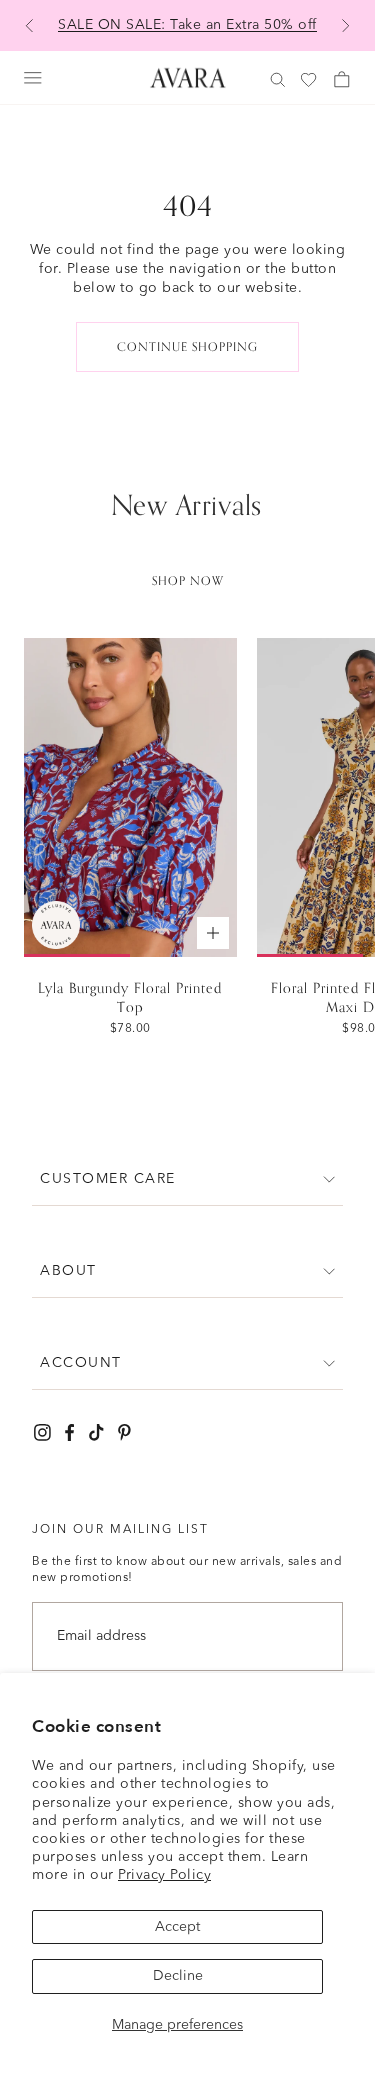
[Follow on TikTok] (96, 1432)
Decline (178, 1976)
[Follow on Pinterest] (124, 1432)
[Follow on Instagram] (42, 1432)
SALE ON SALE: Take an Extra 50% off (187, 25)
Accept (177, 1927)
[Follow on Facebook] (69, 1432)
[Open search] (278, 80)
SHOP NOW (188, 581)
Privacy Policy (164, 1875)
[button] (187, 1179)
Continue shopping (187, 347)
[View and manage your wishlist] (310, 80)
